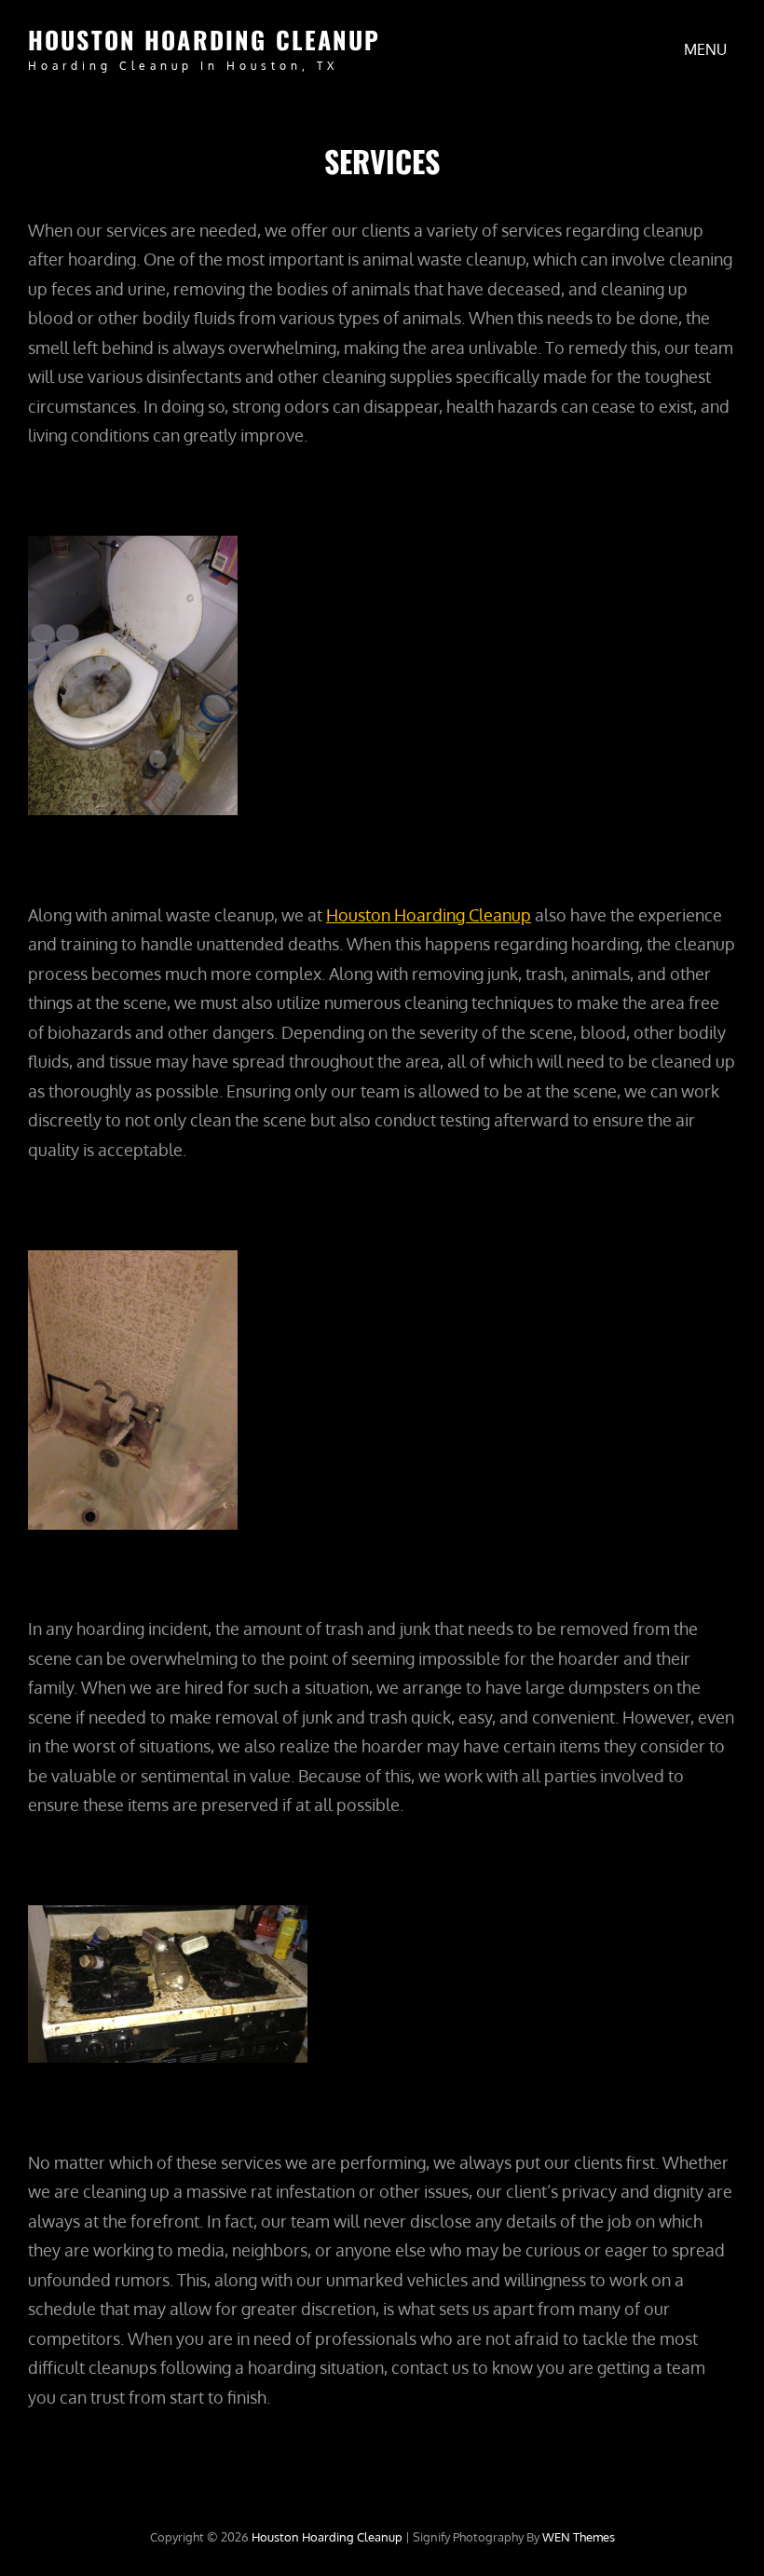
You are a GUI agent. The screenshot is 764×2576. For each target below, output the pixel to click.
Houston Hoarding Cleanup (205, 40)
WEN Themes (579, 2537)
